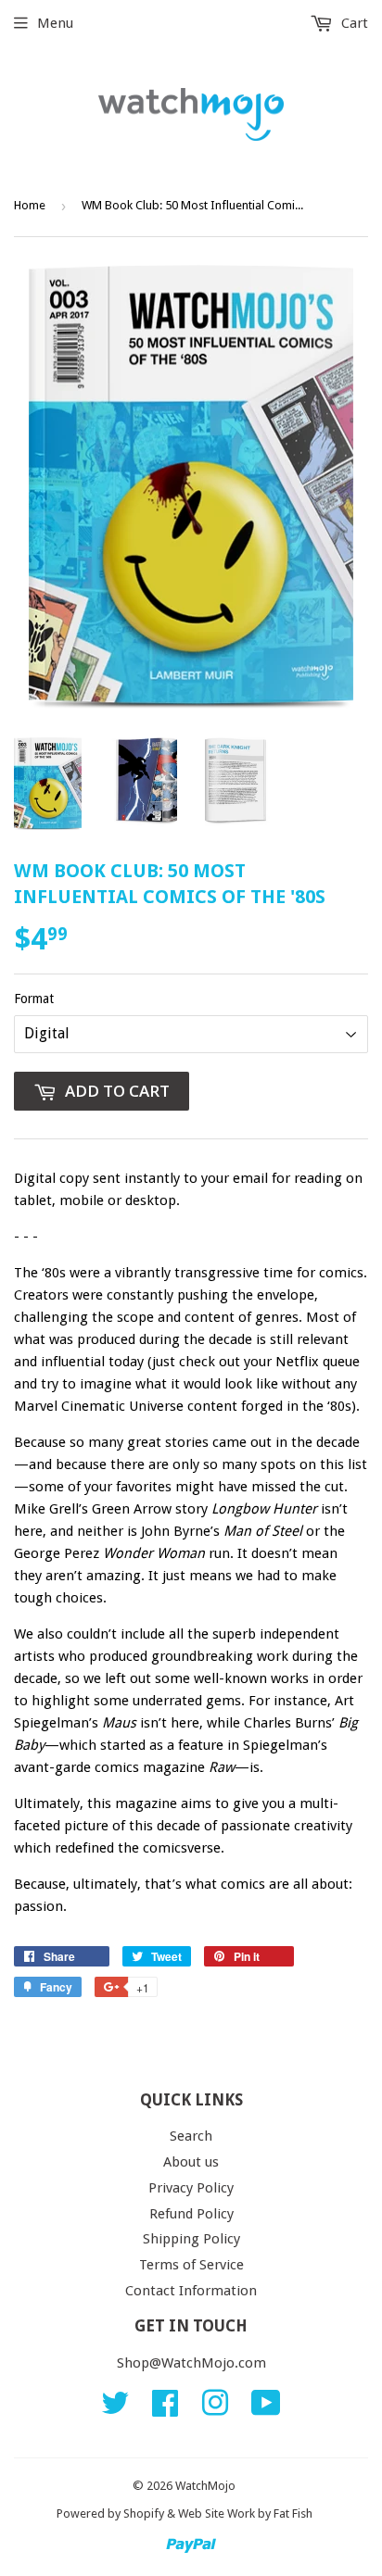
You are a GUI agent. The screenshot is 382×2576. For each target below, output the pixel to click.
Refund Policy (191, 2214)
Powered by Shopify (110, 2513)
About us (191, 2162)
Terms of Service (191, 2265)
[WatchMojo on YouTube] (266, 2409)
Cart (353, 23)
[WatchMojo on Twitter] (115, 2409)
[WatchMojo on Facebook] (165, 2409)
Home (30, 205)
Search (191, 2136)
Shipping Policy (191, 2239)
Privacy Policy (191, 2188)
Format (34, 999)
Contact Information (191, 2291)
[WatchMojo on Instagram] (215, 2409)
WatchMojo (205, 2486)
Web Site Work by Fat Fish (245, 2513)
